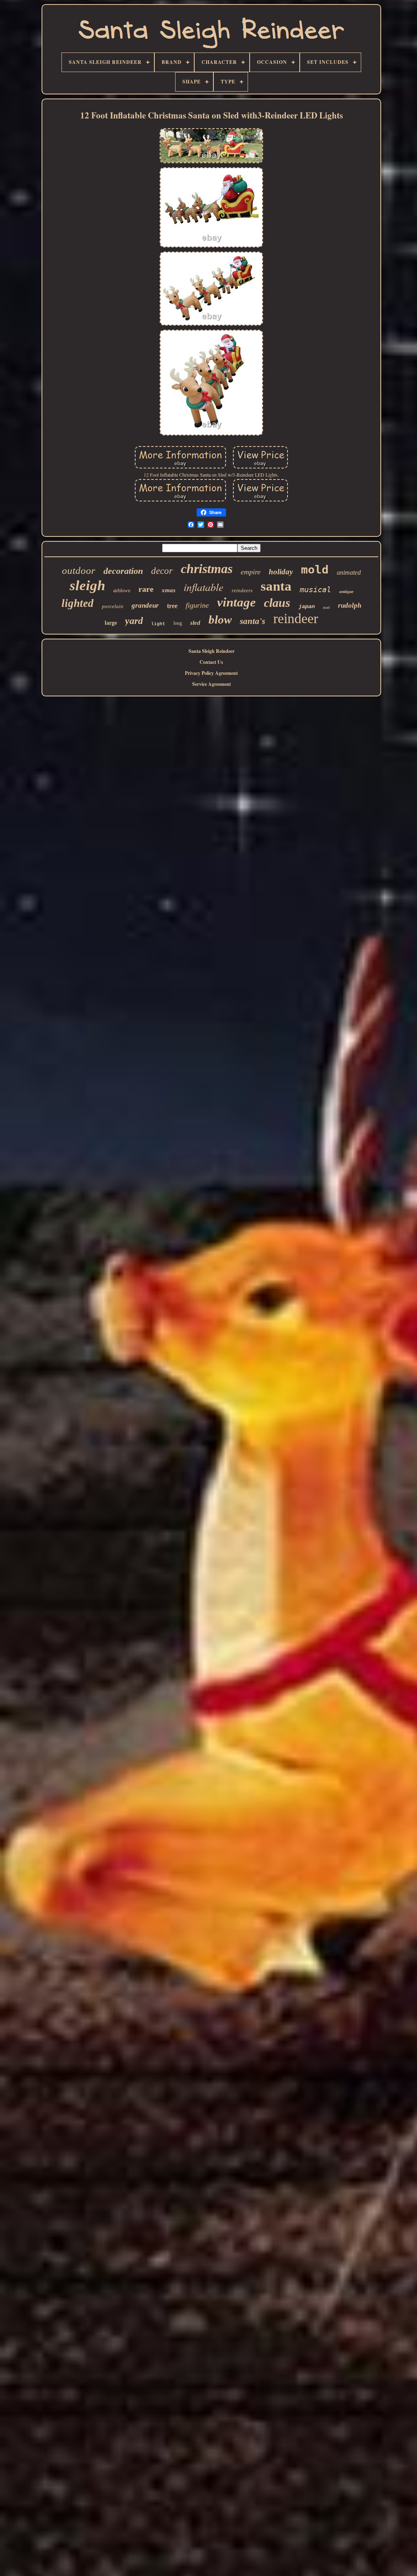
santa (276, 586)
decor (162, 571)
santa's (252, 621)
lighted (78, 603)
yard (134, 621)
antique (346, 591)
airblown (122, 591)
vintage (236, 602)
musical (315, 589)
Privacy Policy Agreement (211, 673)
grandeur (145, 605)
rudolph (350, 605)
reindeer (296, 618)
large (111, 623)
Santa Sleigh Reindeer (212, 651)
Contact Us (211, 662)
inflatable (204, 587)
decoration (123, 571)
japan (307, 606)
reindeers (242, 590)
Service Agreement (212, 684)
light (158, 624)
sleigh (87, 585)
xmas (169, 590)
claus (277, 603)
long (178, 623)
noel (326, 607)
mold (315, 570)
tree (172, 606)
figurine (197, 605)
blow (220, 619)
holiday (281, 572)
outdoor (79, 570)
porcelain (113, 606)
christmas (207, 569)
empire (251, 572)
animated (349, 572)
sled (195, 623)
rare (146, 589)
